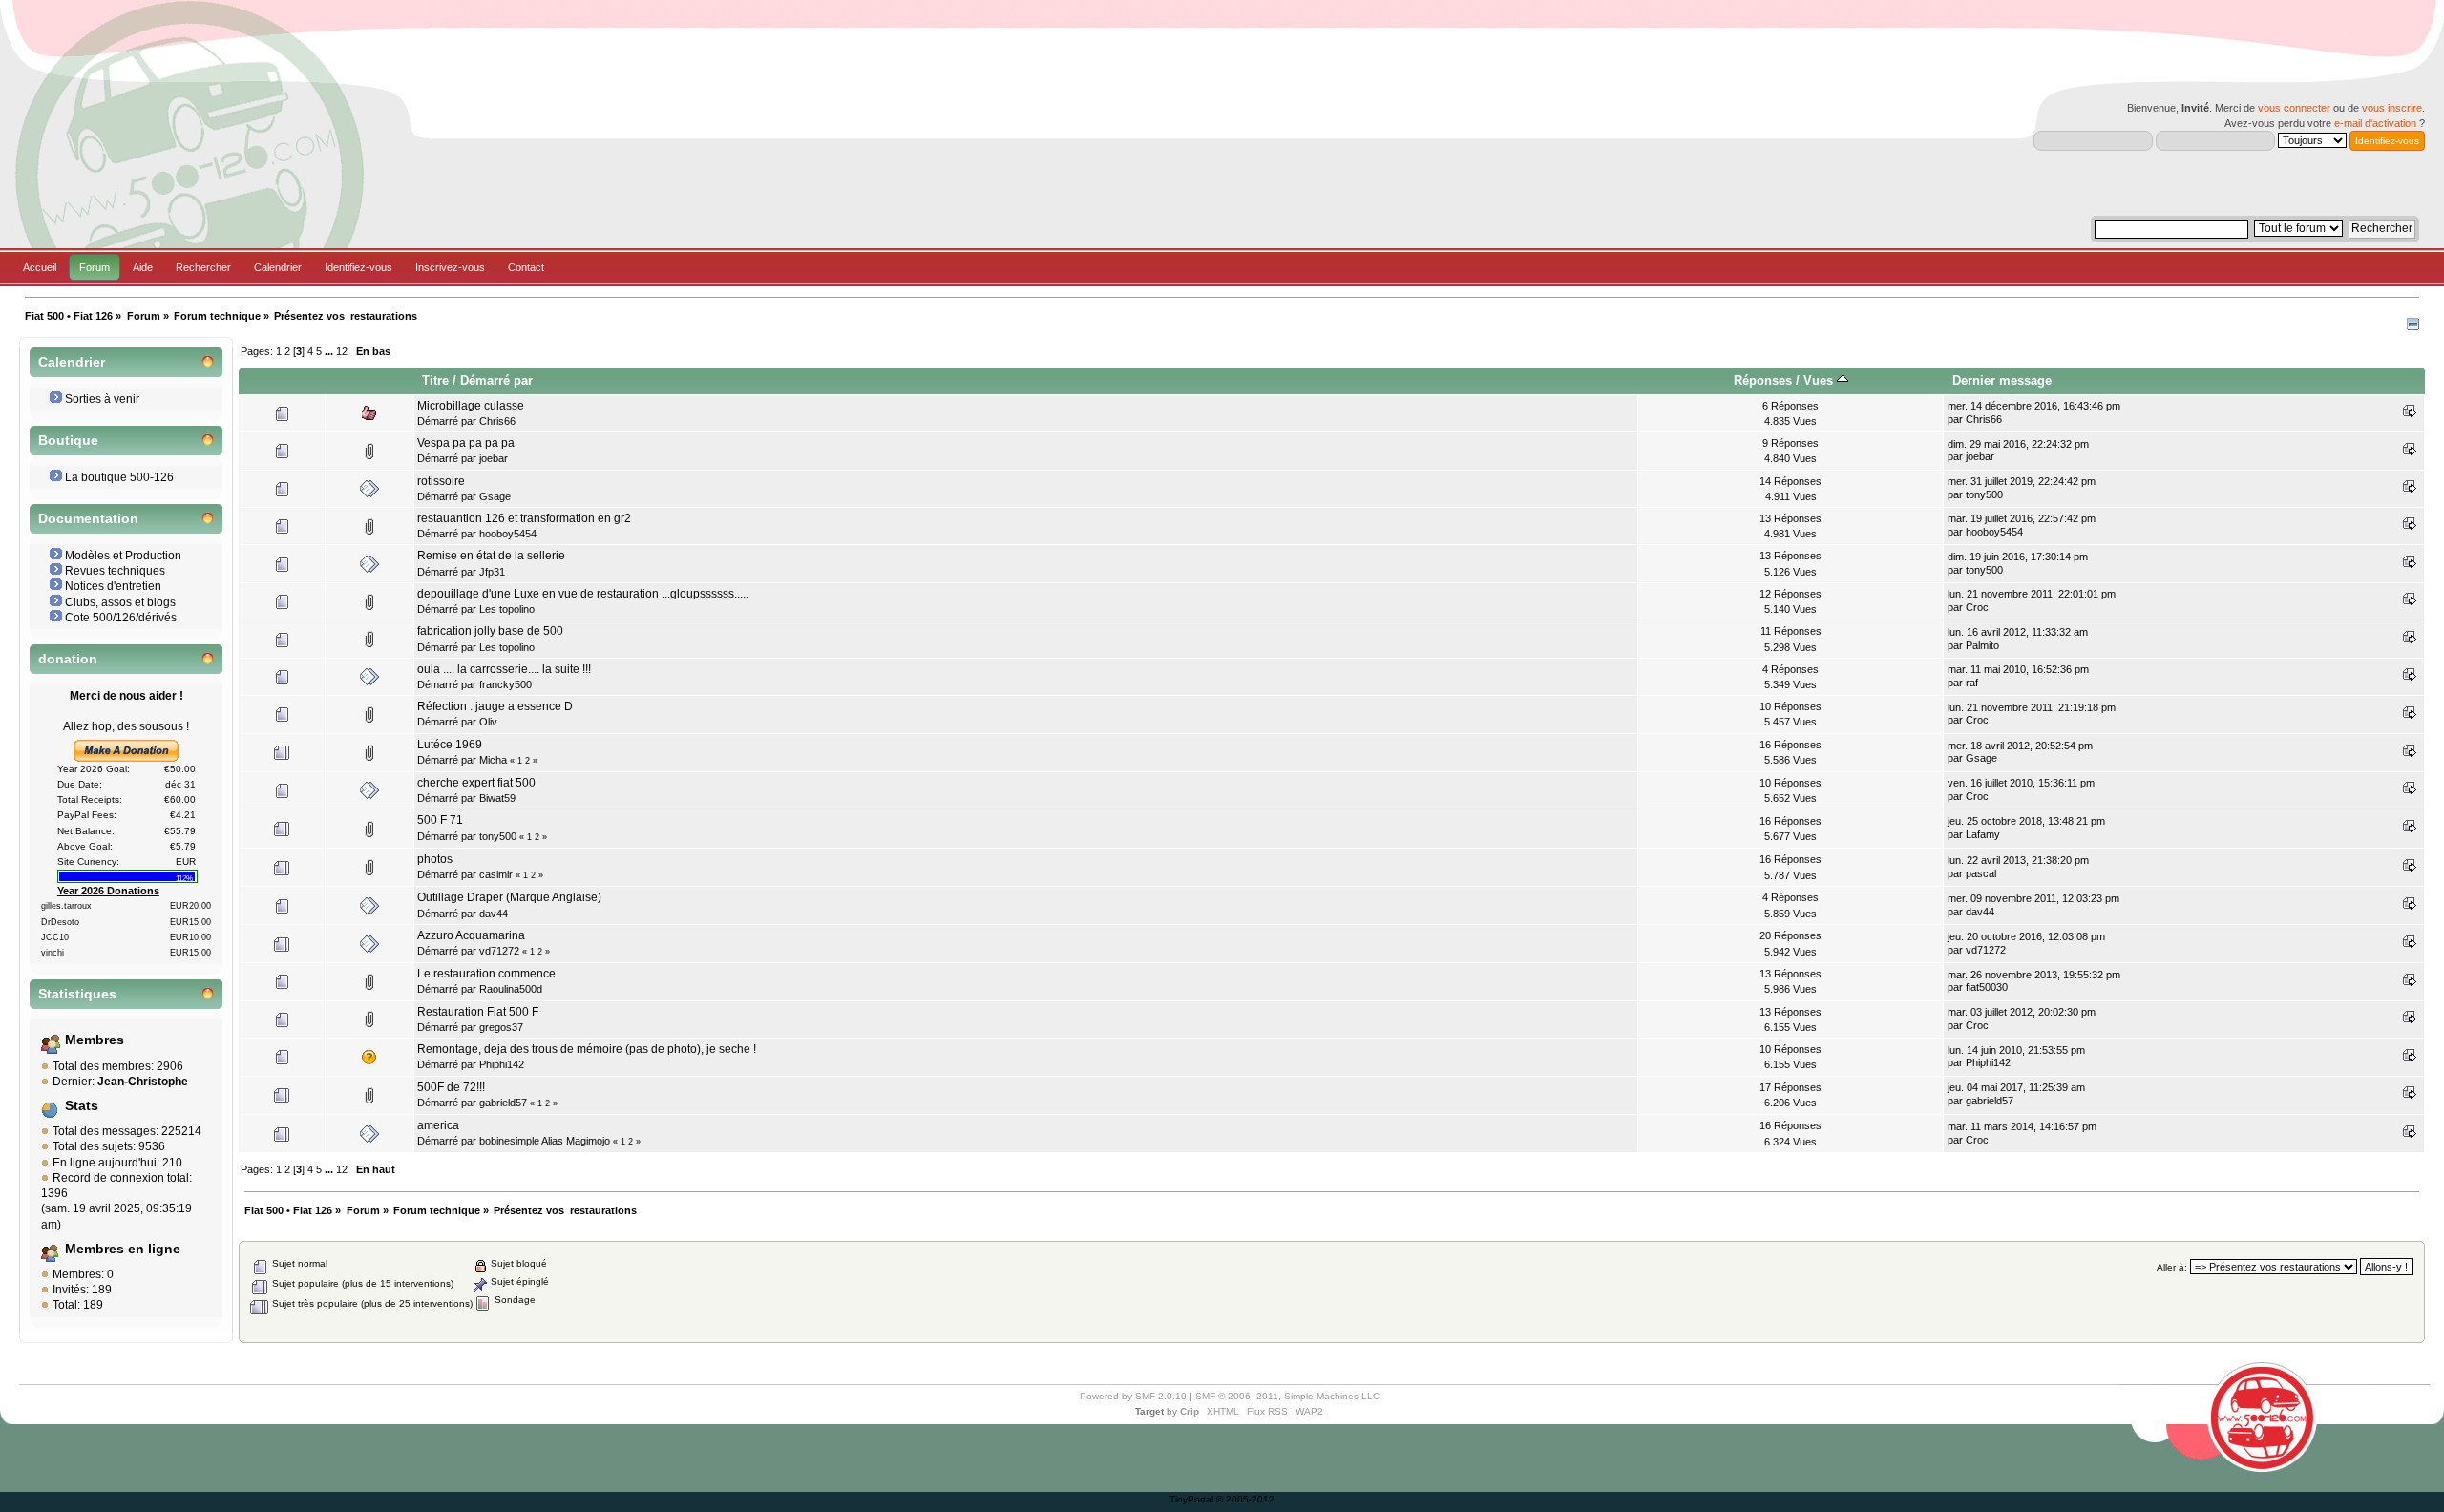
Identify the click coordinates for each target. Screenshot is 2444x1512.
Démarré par (496, 380)
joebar (494, 458)
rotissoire (441, 481)
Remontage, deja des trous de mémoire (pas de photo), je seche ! (587, 1049)
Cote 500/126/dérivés (121, 618)
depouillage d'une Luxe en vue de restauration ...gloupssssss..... (583, 594)
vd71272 (499, 951)
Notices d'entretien (113, 586)
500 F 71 (440, 820)
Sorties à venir (102, 399)
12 (342, 351)
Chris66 (497, 421)
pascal (1981, 873)
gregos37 (501, 1027)
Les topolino (507, 609)
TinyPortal (1191, 1499)
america (438, 1125)
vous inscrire (2392, 108)
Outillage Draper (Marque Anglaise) (509, 897)
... (330, 351)
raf (1972, 682)
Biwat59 (497, 798)
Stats (82, 1106)
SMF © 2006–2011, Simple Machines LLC (1287, 1396)
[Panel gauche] (2413, 326)
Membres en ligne (123, 1249)
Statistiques (77, 994)
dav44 (494, 913)
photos (435, 859)
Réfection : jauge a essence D (495, 706)
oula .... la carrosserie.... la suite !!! (504, 669)
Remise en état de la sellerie (491, 556)
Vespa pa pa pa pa (466, 443)
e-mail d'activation (2375, 123)
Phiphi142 (502, 1064)
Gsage (495, 496)
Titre (435, 380)
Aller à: (2172, 1267)
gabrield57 (503, 1102)
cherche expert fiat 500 (476, 783)
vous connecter (2294, 108)
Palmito (1982, 645)
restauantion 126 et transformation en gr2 (524, 518)
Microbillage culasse (471, 406)
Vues (1820, 380)
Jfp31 (492, 572)
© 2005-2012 (1245, 1499)
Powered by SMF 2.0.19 (1133, 1396)
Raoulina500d (511, 989)
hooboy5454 (508, 534)
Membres (95, 1040)
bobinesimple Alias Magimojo (545, 1141)
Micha (493, 760)
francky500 (506, 684)
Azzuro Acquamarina (471, 935)
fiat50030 (1987, 987)
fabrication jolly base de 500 (490, 631)
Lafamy (1983, 834)
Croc (1977, 607)
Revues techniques (115, 571)
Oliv (488, 722)
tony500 (1984, 494)
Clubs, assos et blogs (120, 602)
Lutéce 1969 (450, 745)
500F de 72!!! (451, 1087)
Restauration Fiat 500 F (478, 1012)
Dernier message (2002, 380)
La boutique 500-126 (119, 477)
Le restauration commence (486, 974)
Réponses (1763, 380)
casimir (496, 874)
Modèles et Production (123, 556)
